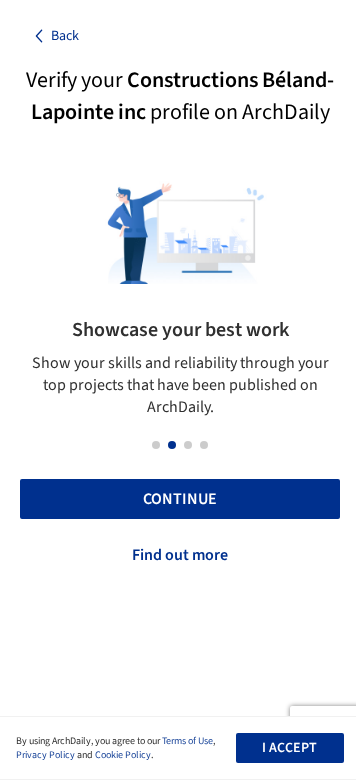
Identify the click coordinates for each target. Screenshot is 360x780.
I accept (289, 748)
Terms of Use (187, 741)
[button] (156, 445)
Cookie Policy (123, 755)
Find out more (180, 555)
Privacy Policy (45, 755)
